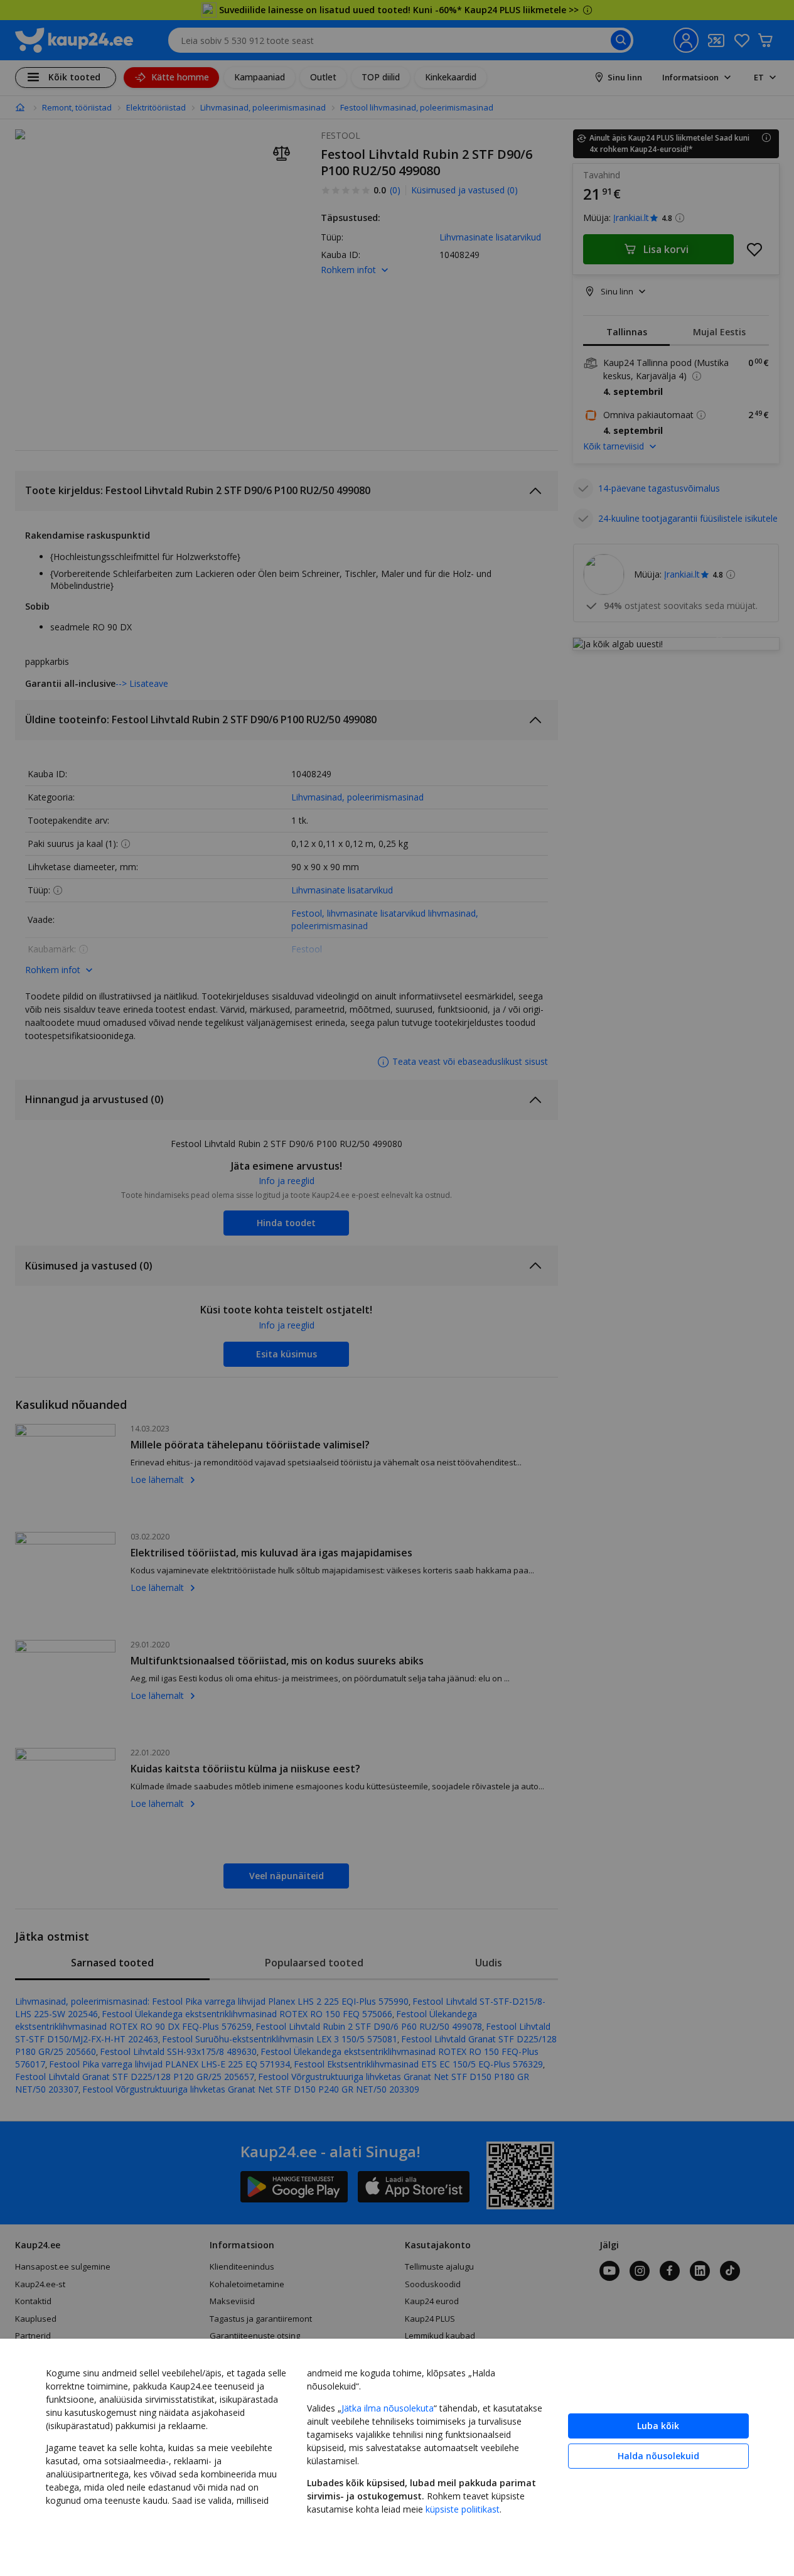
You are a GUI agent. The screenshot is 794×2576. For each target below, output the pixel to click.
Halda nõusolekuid (658, 2456)
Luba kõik (658, 2426)
